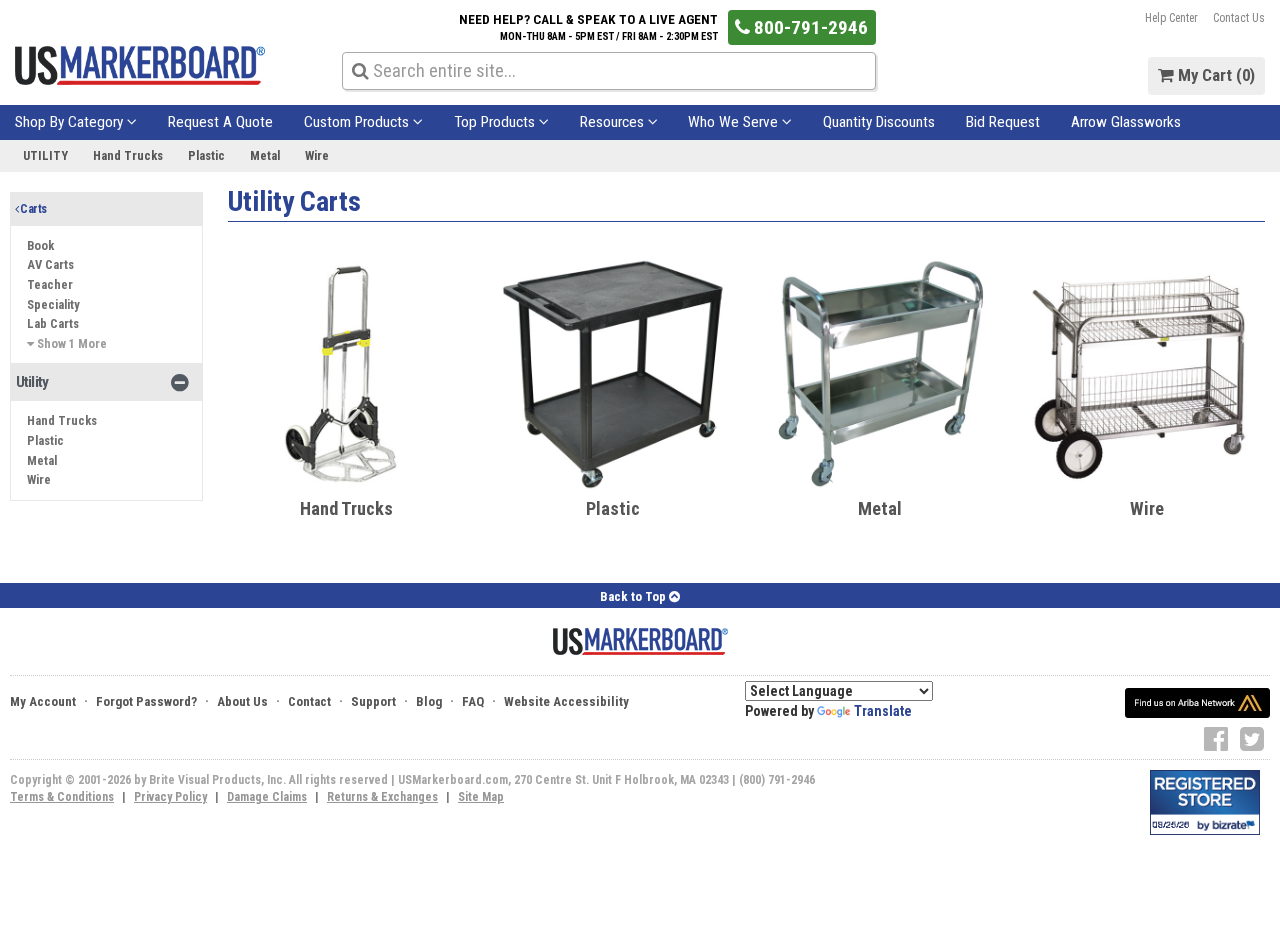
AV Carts (50, 264)
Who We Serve (735, 122)
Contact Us (1239, 18)
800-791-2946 (809, 27)
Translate (883, 711)
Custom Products (358, 122)
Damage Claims (267, 797)
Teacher (50, 284)
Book (40, 245)
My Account (43, 701)
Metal (265, 155)
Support (373, 701)
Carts (32, 209)
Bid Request (1003, 122)
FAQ (473, 701)
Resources (614, 122)
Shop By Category (71, 122)
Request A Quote (220, 122)
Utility (45, 155)
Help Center (1171, 18)
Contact (309, 701)
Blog (429, 701)
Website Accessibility (566, 701)
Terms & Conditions (62, 797)
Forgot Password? (146, 701)
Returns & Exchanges (382, 797)
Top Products (496, 122)
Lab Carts (53, 323)
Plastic (206, 155)
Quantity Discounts (879, 122)
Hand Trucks (128, 155)
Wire (317, 155)
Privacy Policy (170, 797)
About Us (242, 701)
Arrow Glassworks (1126, 122)
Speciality (53, 304)
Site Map (481, 797)
